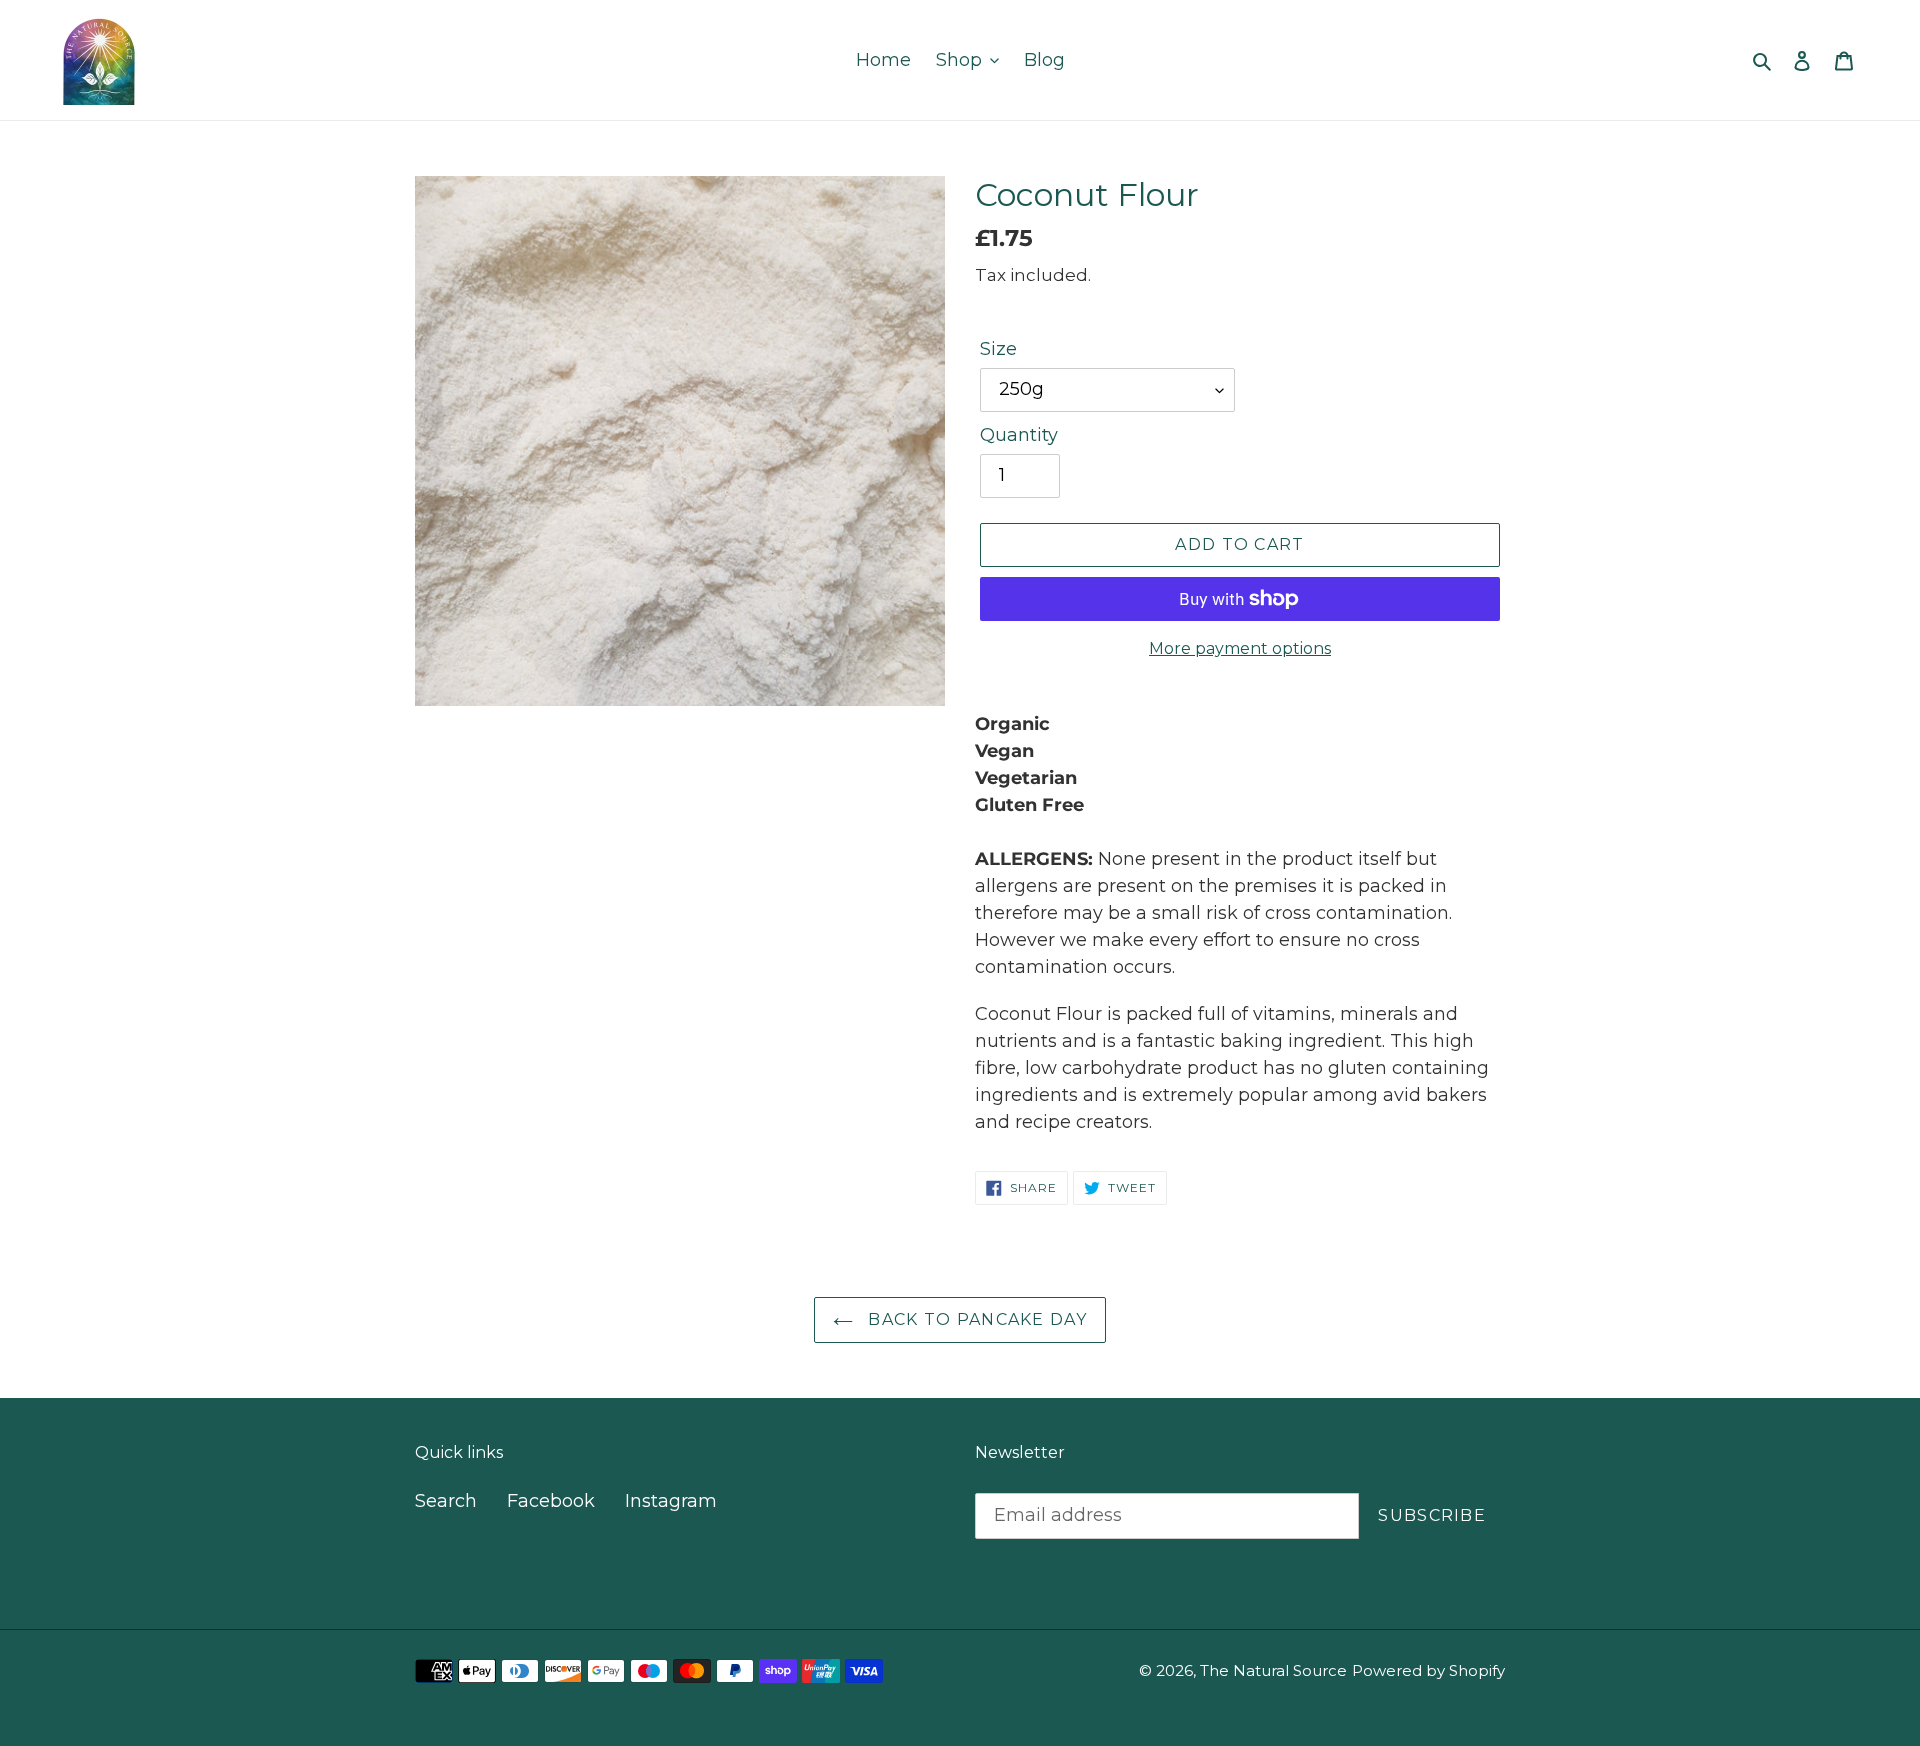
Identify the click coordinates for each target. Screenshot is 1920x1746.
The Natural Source (1273, 1670)
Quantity (1019, 435)
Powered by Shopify (1428, 1670)
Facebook (551, 1501)
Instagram (671, 1501)
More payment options (1240, 648)
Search (446, 1501)
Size (998, 349)
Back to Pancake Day (975, 1319)
